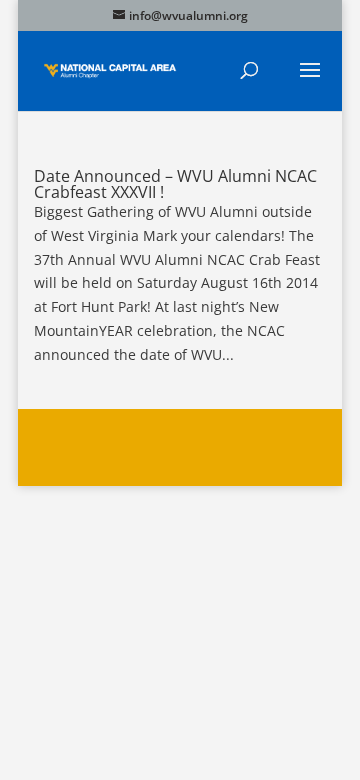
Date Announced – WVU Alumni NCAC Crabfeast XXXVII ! (175, 184)
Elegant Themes (176, 435)
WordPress (180, 458)
